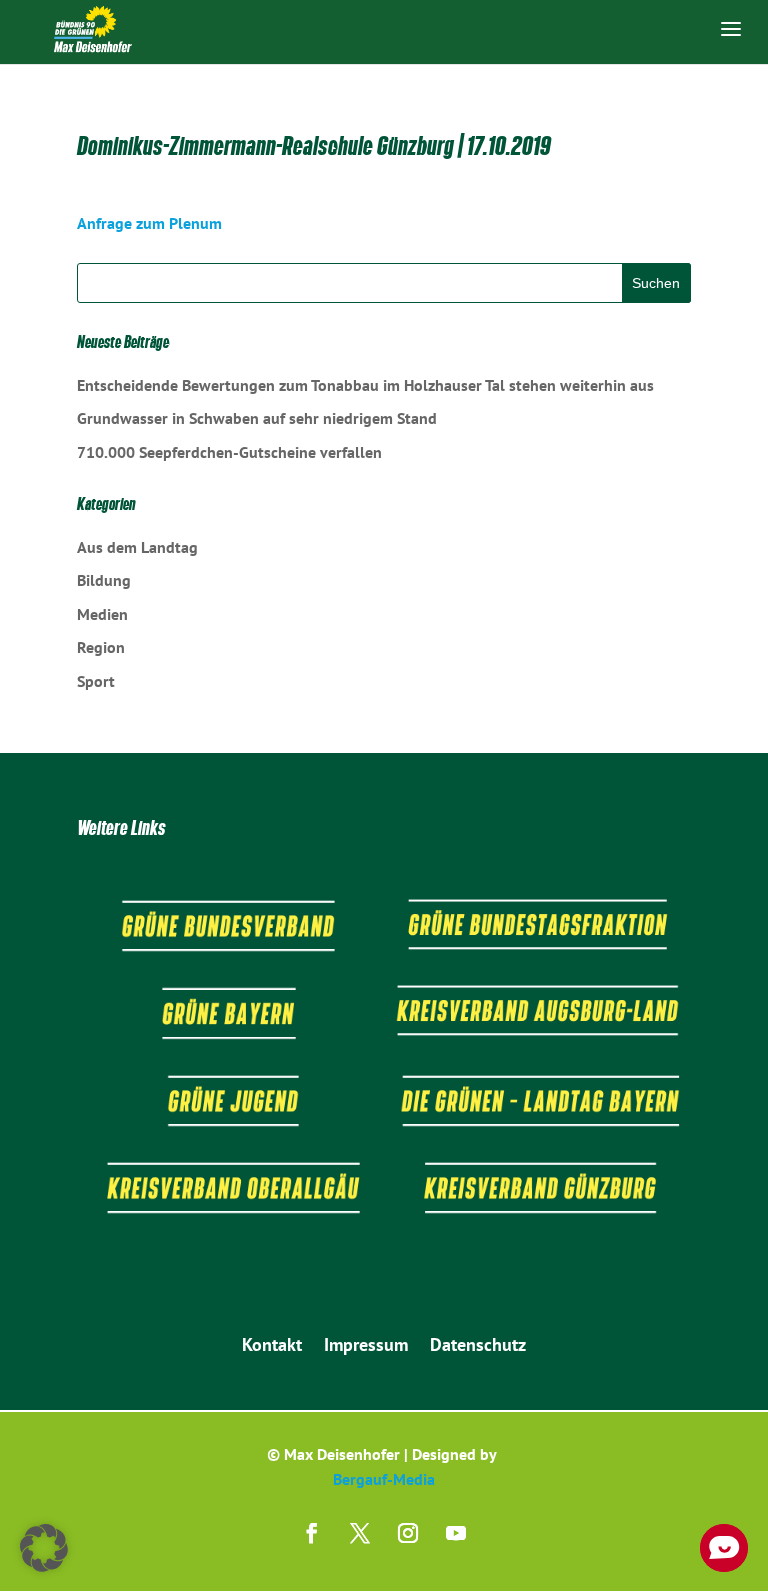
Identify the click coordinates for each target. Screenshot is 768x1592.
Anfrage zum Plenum (149, 223)
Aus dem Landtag (137, 547)
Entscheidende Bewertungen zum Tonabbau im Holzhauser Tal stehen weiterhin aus (365, 385)
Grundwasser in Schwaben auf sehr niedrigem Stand (257, 418)
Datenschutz (478, 1347)
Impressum (366, 1347)
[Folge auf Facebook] (312, 1533)
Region (101, 647)
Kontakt (272, 1347)
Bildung (104, 580)
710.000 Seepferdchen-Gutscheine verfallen (229, 452)
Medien (102, 614)
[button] (44, 1548)
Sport (96, 681)
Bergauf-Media (384, 1479)
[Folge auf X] (360, 1533)
